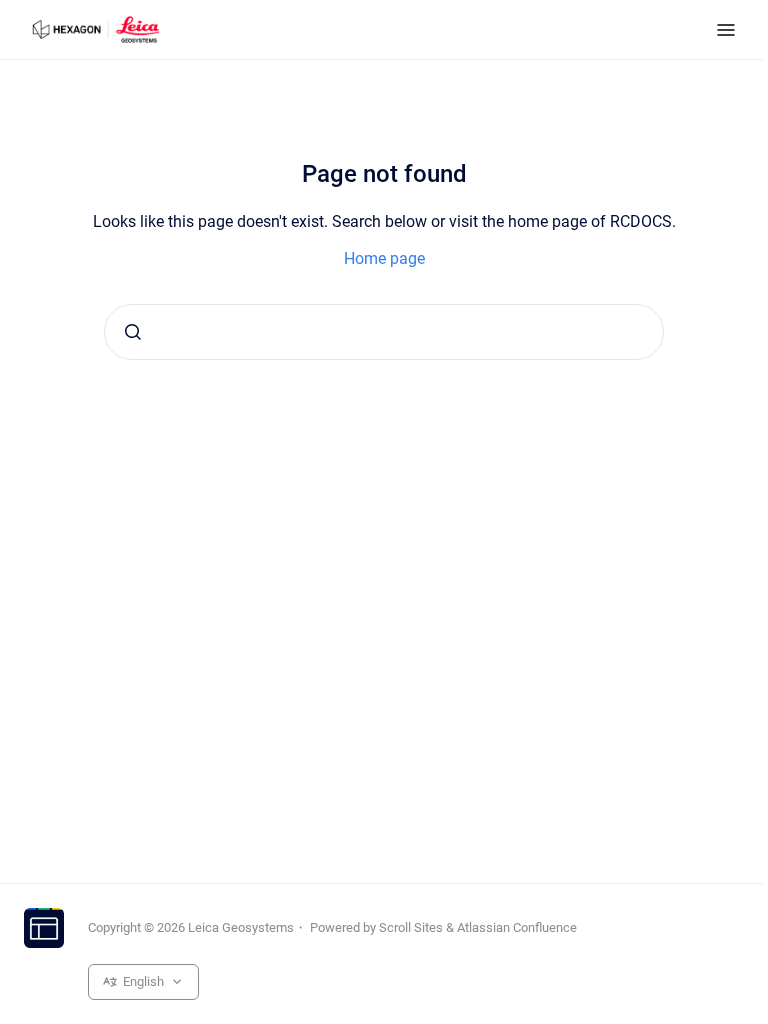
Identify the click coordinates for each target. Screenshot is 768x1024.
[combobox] (384, 332)
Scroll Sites (411, 927)
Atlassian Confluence (517, 927)
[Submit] (133, 332)
